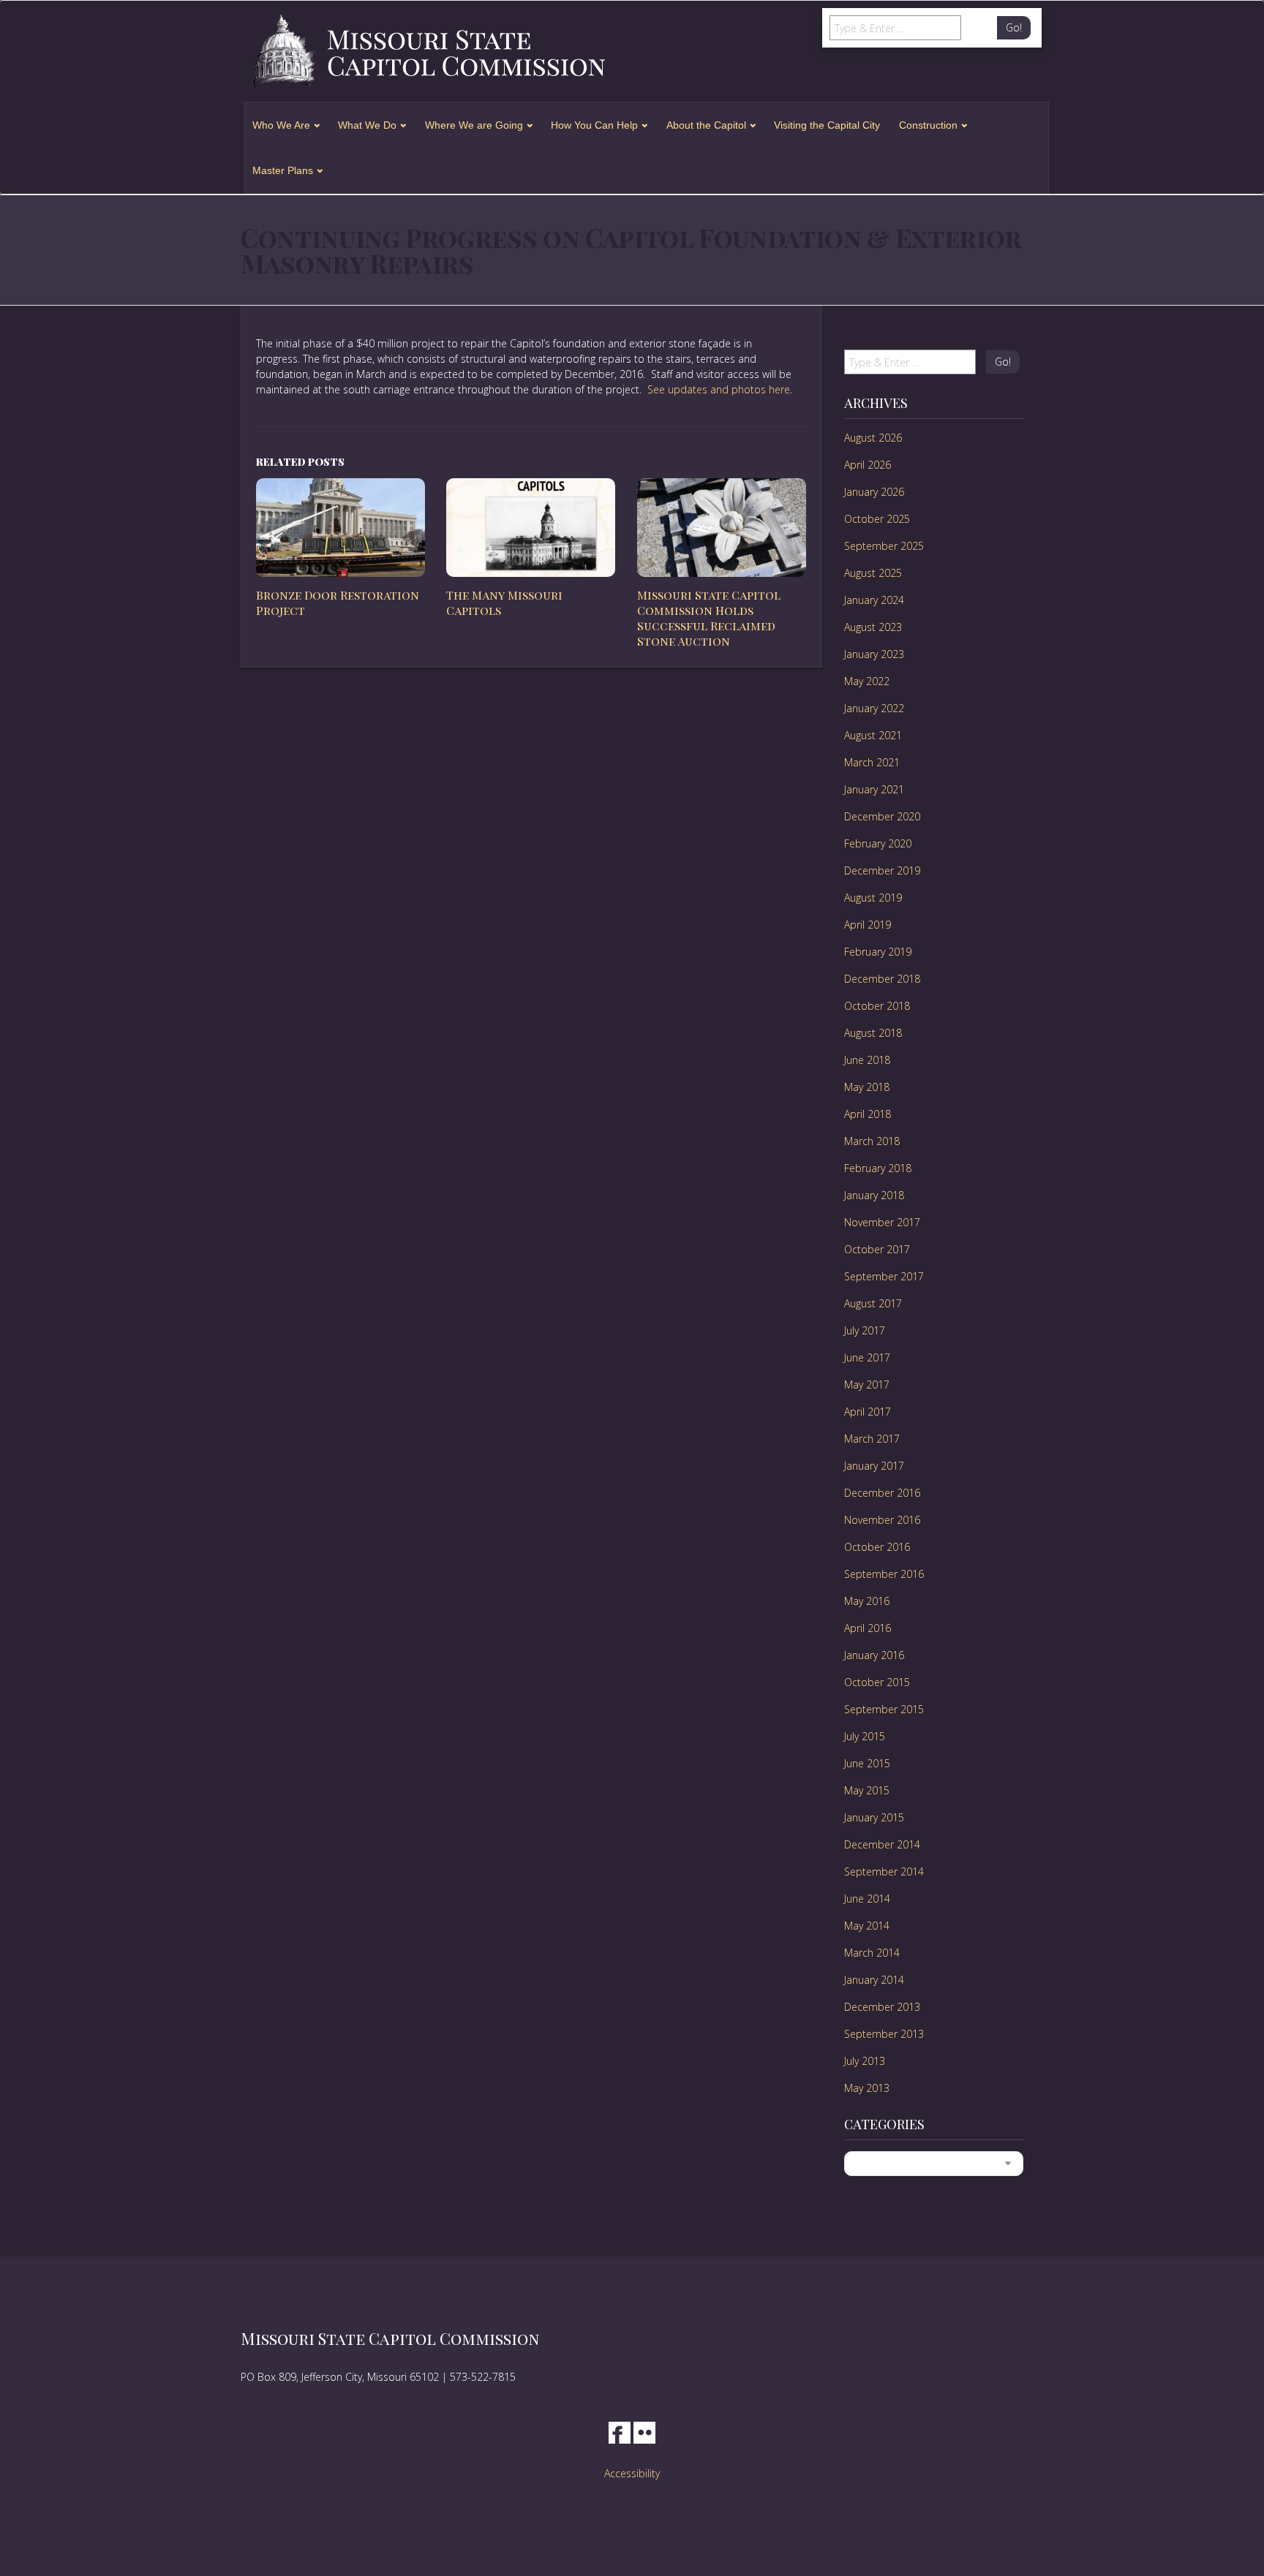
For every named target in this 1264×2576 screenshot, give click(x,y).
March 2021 (872, 762)
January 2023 (874, 654)
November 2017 (882, 1222)
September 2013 (884, 2034)
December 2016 (882, 1493)
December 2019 (882, 870)
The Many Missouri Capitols (504, 603)
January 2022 (874, 708)
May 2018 (867, 1087)
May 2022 (867, 681)
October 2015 (877, 1682)
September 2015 (884, 1709)
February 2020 (878, 843)
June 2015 (867, 1763)
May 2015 (867, 1790)
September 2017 (884, 1276)
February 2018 (878, 1168)
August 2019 (873, 898)
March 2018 (872, 1141)
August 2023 (873, 627)
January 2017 (874, 1466)
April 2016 (868, 1628)
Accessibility (632, 2473)
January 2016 (874, 1655)
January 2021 (874, 789)
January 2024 (874, 600)
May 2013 (867, 2088)
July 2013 (865, 2061)
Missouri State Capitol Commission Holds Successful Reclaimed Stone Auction (709, 617)
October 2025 (877, 519)
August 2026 (873, 438)
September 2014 (884, 1871)
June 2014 (867, 1899)
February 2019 (878, 952)
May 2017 (867, 1385)
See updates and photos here (719, 389)
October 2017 (877, 1249)
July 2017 (865, 1330)
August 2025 (873, 573)
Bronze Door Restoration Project (338, 603)
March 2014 (872, 1953)
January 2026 (874, 492)
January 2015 (874, 1817)
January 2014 (874, 1980)
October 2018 (877, 1006)
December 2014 (882, 1844)
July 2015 (865, 1736)
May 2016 (867, 1601)
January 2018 (874, 1195)
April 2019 (868, 925)
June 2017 (867, 1357)
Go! (1014, 27)
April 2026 (868, 465)
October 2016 (877, 1547)
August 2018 (873, 1033)
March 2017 (872, 1439)
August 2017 (873, 1303)
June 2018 (867, 1060)
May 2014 (867, 1926)
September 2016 (884, 1574)
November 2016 (882, 1520)
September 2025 (884, 546)
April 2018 (868, 1114)
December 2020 (882, 816)
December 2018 (882, 979)
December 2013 (882, 2007)
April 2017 (868, 1412)
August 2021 (873, 735)
